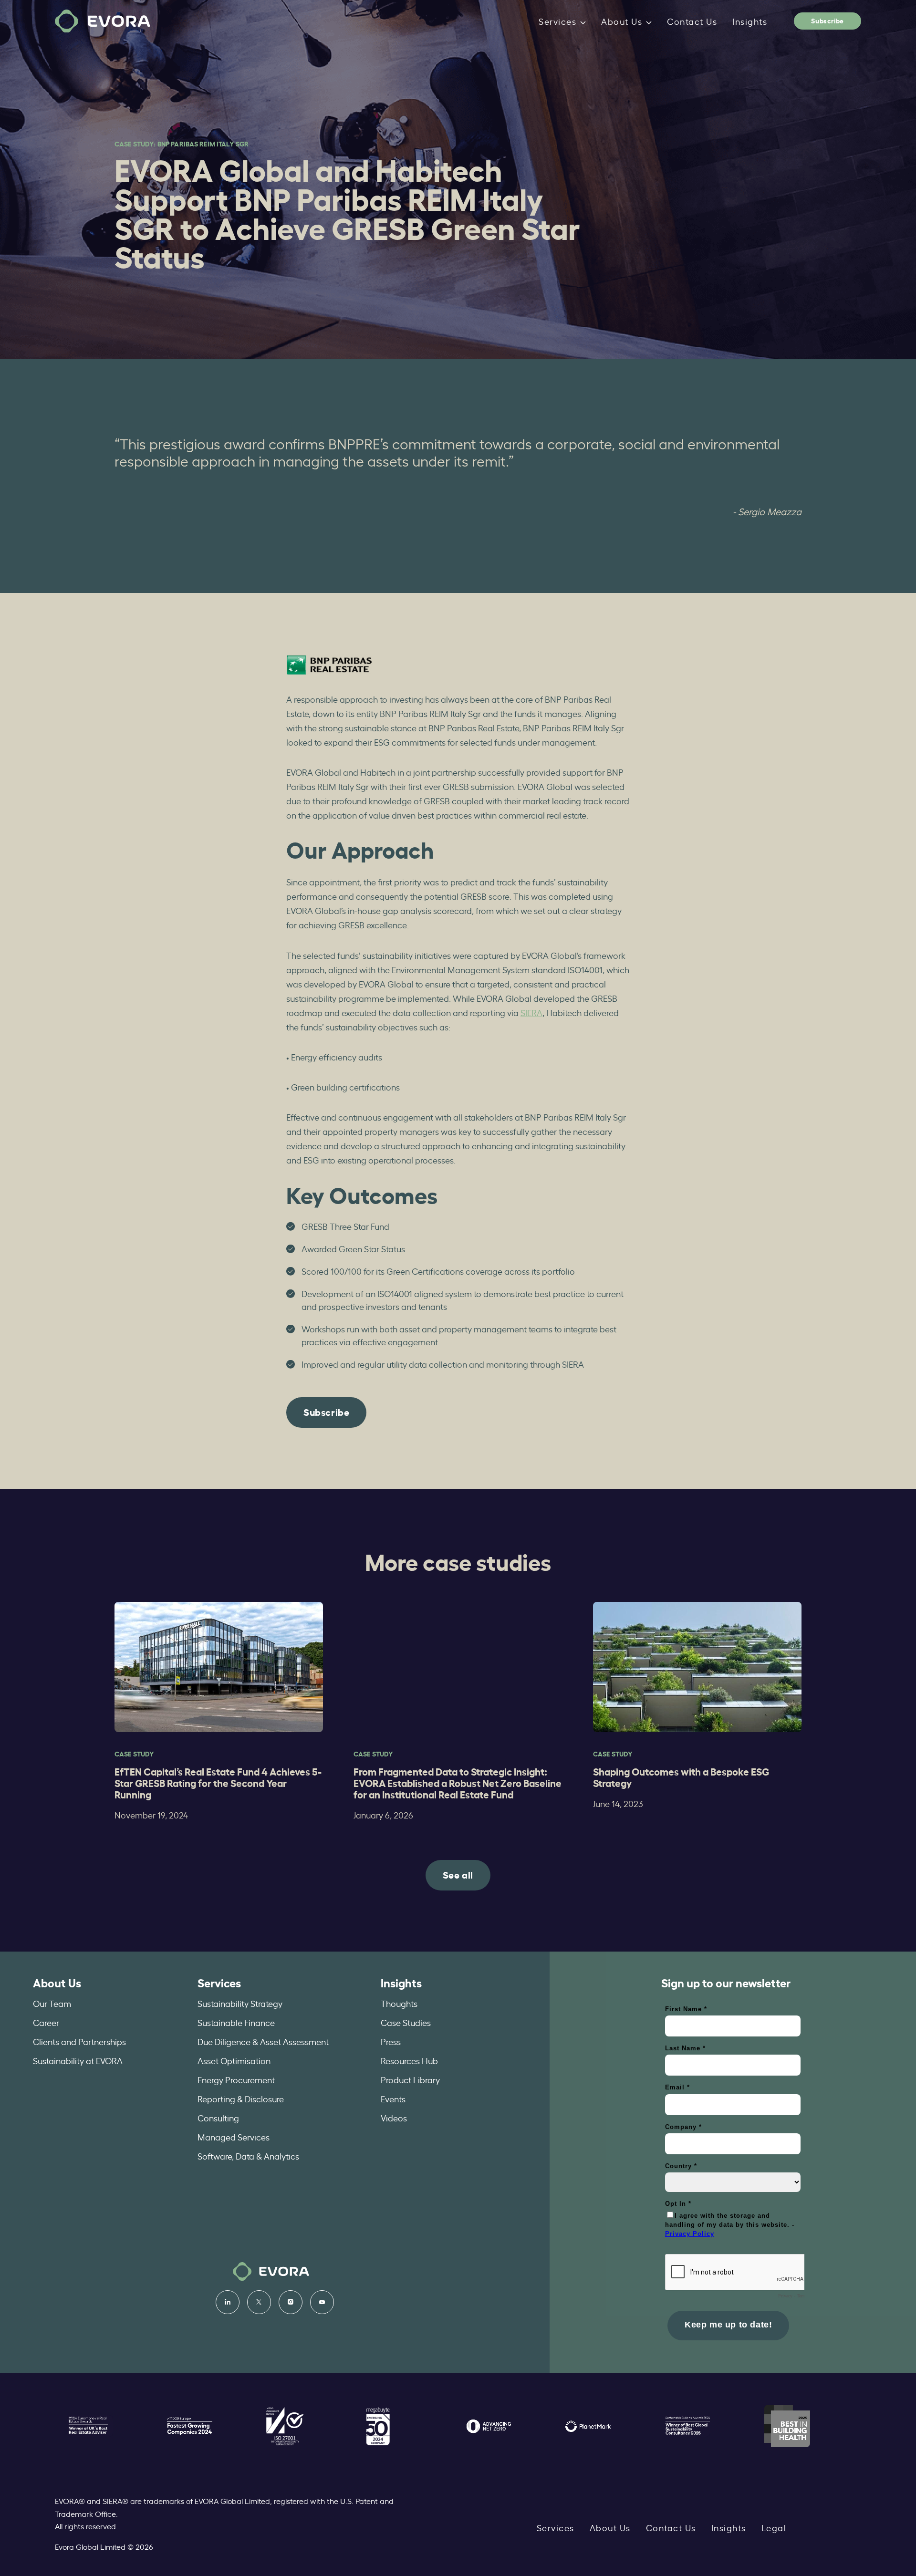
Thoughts (399, 2003)
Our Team (52, 2003)
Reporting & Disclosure (241, 2098)
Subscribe (827, 20)
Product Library (410, 2079)
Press (391, 2041)
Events (393, 2098)
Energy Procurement (236, 2079)
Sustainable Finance (236, 2022)
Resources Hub (409, 2060)
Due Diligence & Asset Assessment (263, 2041)
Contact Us (692, 21)
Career (46, 2022)
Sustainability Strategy (240, 2003)
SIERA (531, 1012)
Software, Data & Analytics (248, 2156)
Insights (750, 21)
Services (557, 21)
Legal (774, 2527)
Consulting (218, 2118)
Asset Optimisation (234, 2060)
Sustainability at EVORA (78, 2060)
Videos (394, 2118)
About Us (622, 21)
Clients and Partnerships (79, 2041)
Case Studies (406, 2022)
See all (458, 1874)
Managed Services (234, 2137)
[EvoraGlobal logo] (103, 21)
